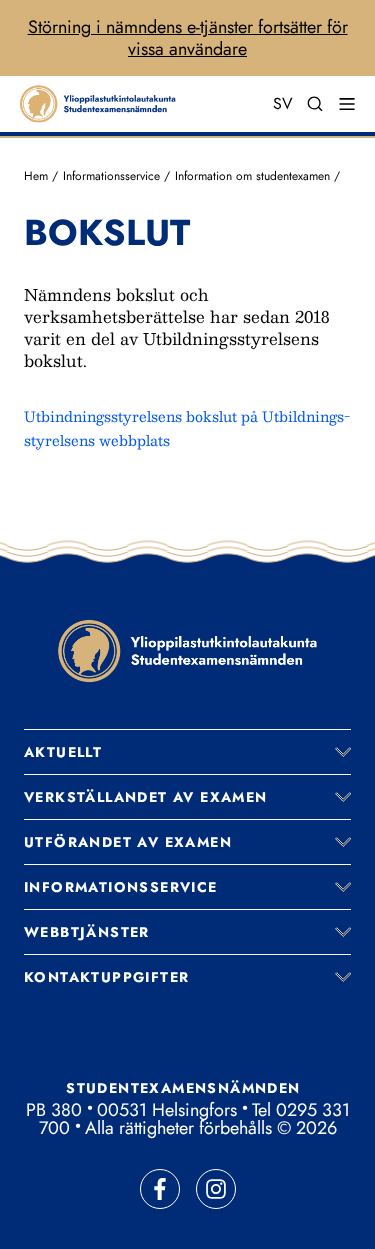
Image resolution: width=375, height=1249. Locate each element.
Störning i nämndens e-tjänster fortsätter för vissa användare (188, 38)
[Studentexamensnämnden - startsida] (188, 650)
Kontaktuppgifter (106, 977)
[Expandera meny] (343, 752)
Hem (36, 176)
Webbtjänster (87, 932)
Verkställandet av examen (146, 797)
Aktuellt (63, 752)
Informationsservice (111, 176)
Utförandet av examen (128, 842)
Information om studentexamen (252, 176)
